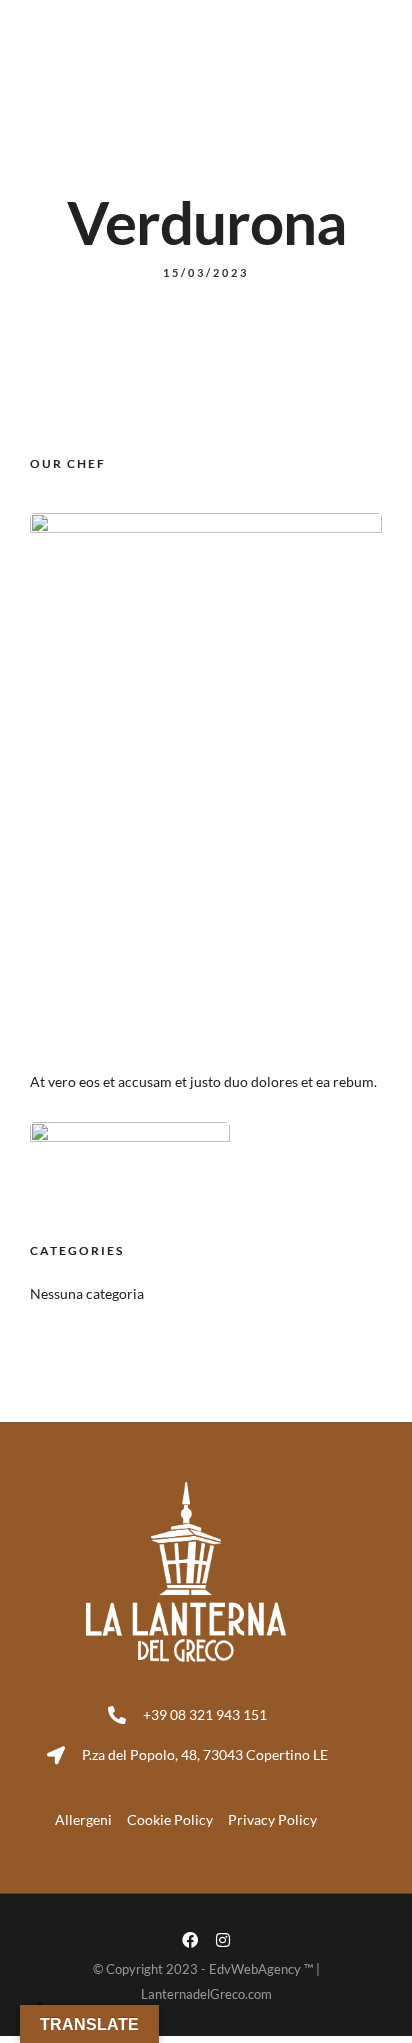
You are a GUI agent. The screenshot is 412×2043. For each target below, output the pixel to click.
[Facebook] (190, 1940)
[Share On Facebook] (59, 1963)
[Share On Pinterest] (115, 1963)
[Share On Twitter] (87, 1963)
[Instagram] (223, 1940)
